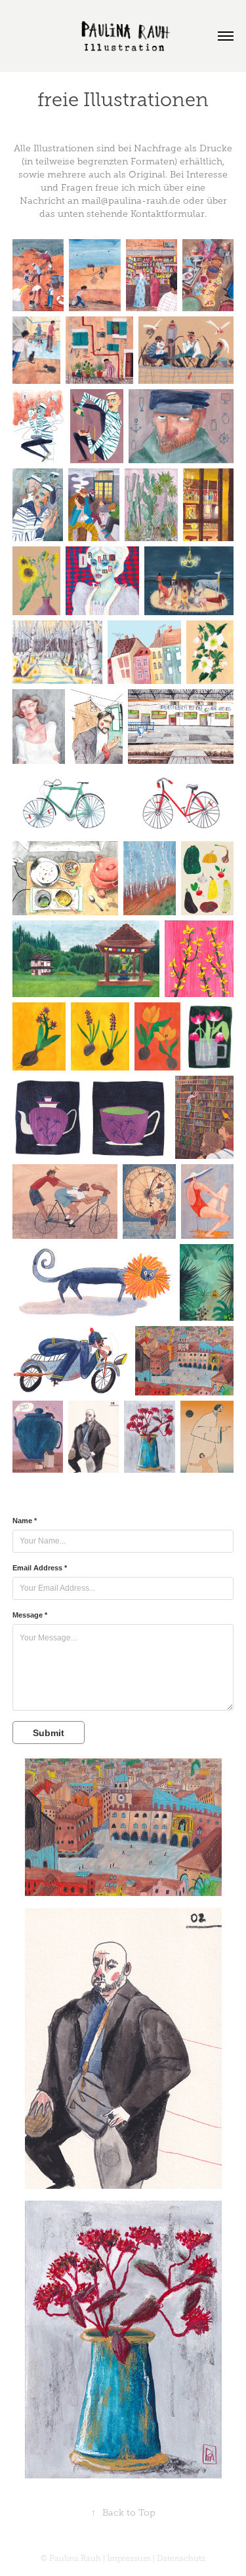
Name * (25, 1521)
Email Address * (40, 1568)
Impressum (130, 2558)
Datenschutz (181, 2558)
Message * (30, 1615)
